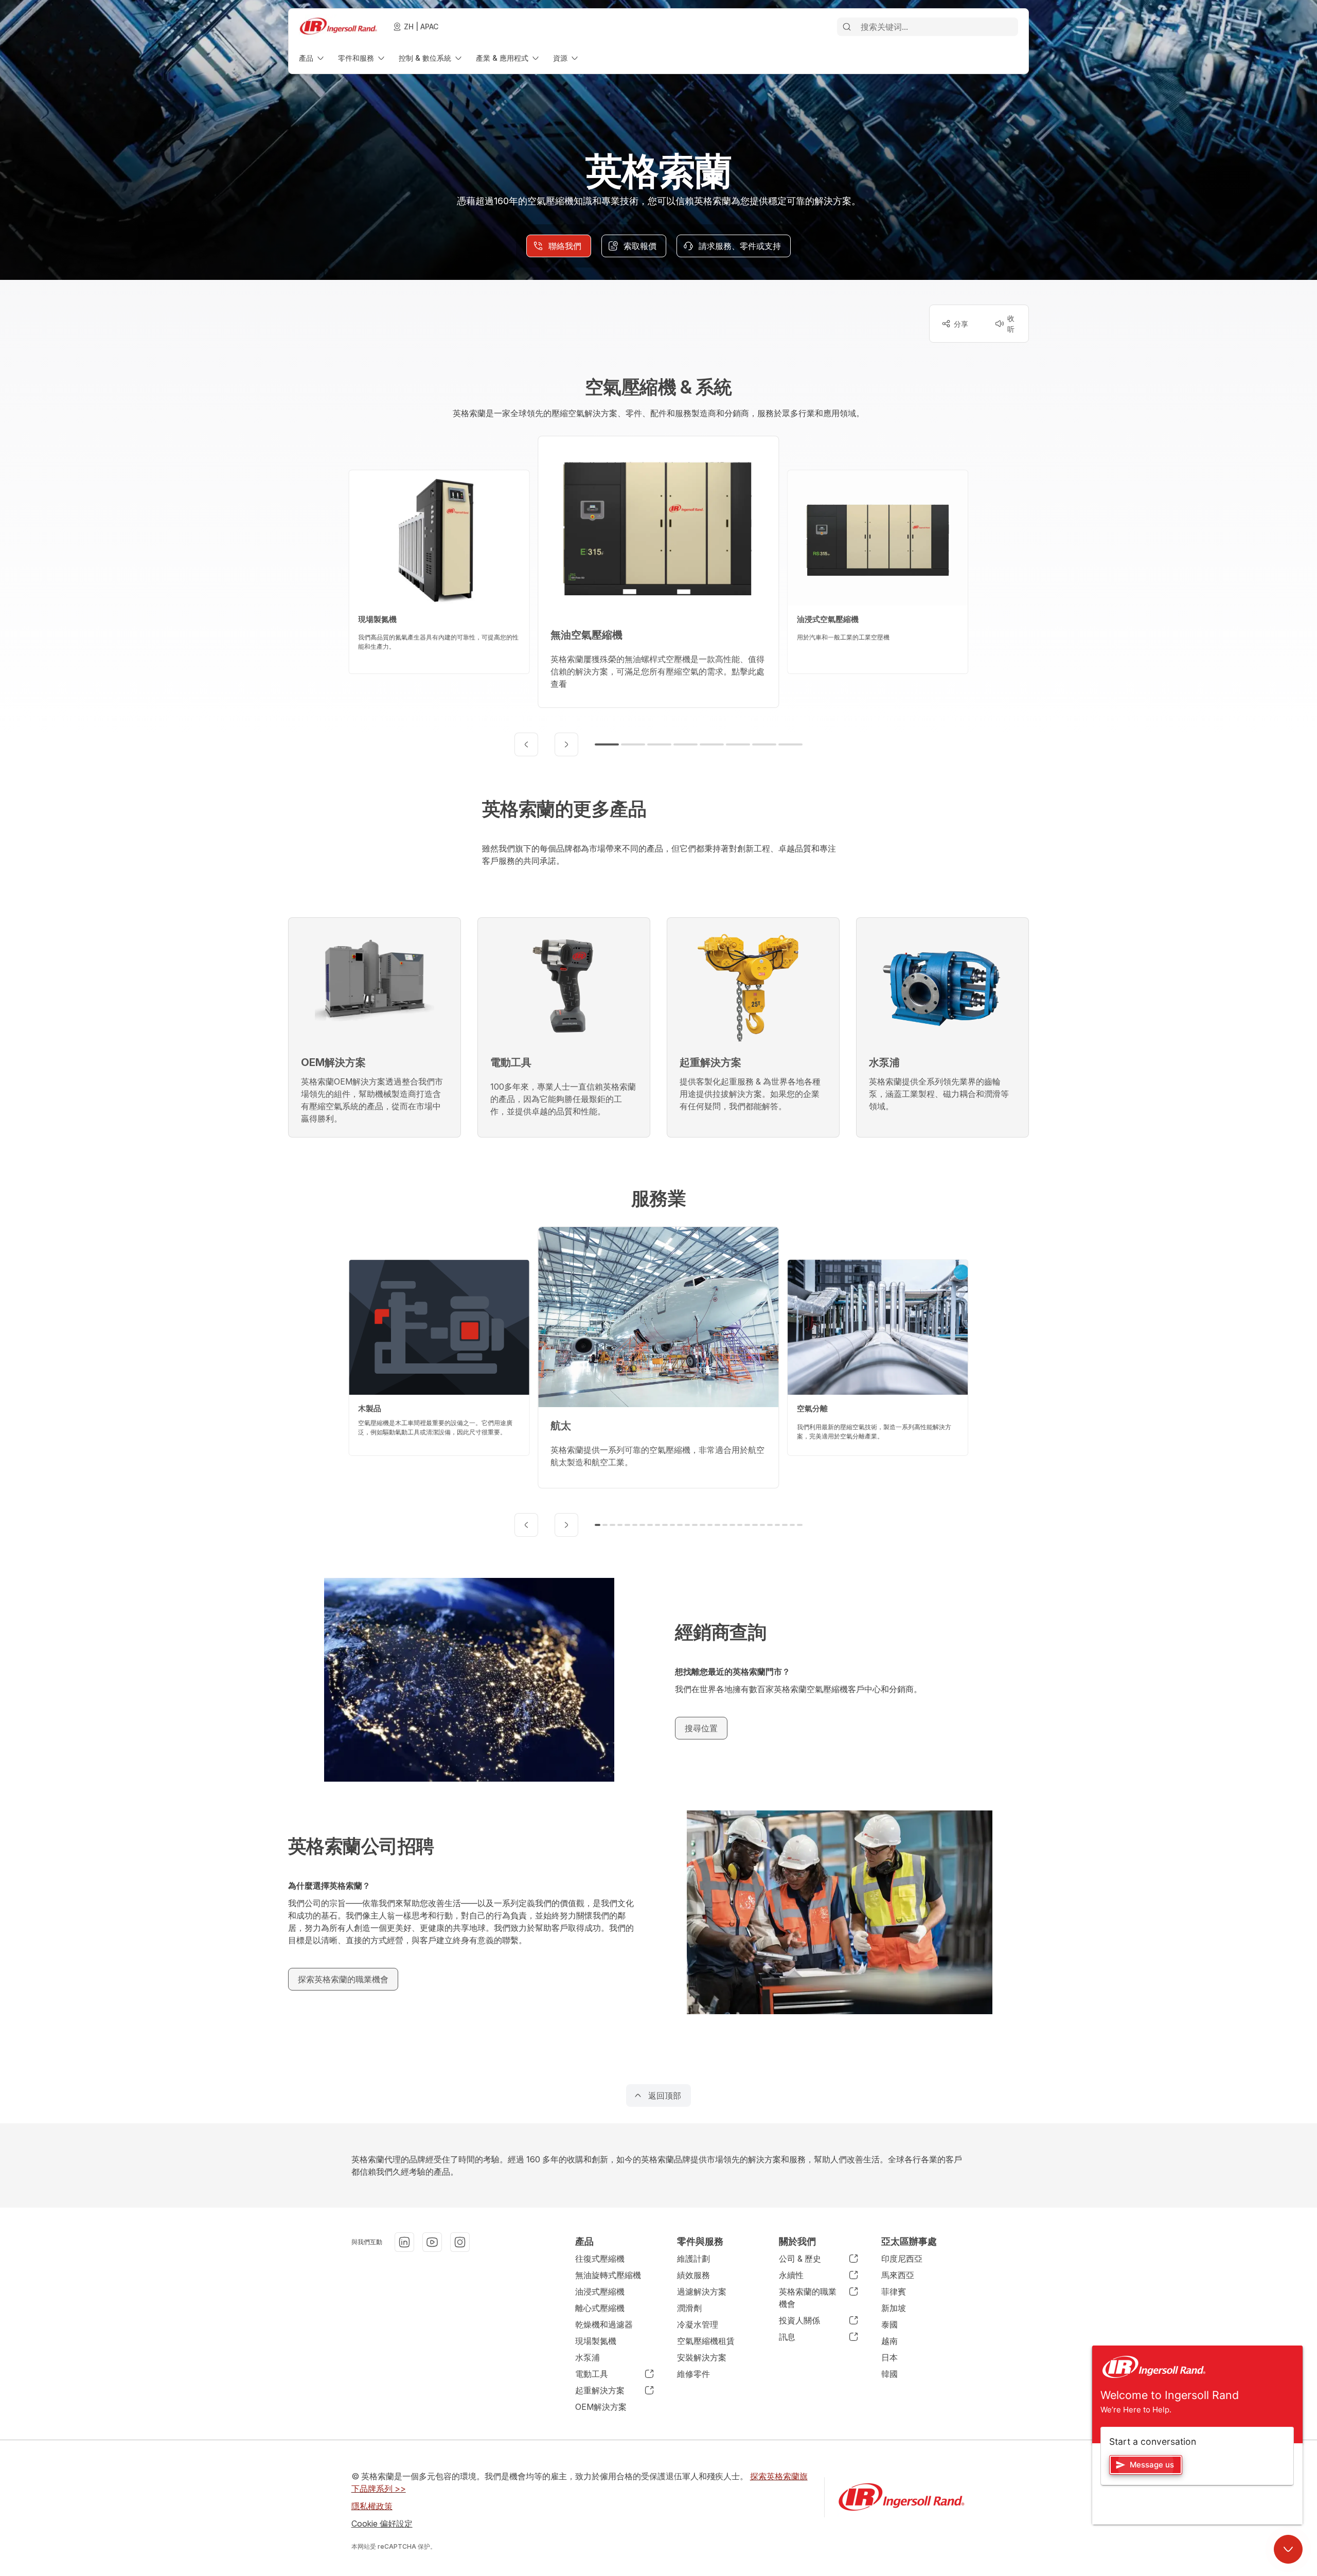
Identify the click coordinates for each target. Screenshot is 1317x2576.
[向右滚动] (566, 744)
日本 (889, 2357)
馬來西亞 (898, 2275)
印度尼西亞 (902, 2259)
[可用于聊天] (1288, 2549)
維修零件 (693, 2374)
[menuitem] (312, 58)
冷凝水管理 (698, 2324)
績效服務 (693, 2275)
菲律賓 (894, 2291)
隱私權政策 (372, 2506)
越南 (889, 2341)
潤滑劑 (689, 2308)
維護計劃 (693, 2259)
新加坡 (894, 2308)
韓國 (889, 2374)
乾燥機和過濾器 (604, 2324)
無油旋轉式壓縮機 (608, 2275)
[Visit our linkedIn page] (404, 2242)
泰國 (889, 2324)
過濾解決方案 (702, 2291)
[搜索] (847, 27)
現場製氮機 (596, 2341)
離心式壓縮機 (600, 2308)
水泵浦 (588, 2357)
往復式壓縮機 (600, 2259)
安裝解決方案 (702, 2357)
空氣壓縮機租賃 (706, 2341)
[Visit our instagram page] (460, 2242)
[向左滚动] (526, 744)
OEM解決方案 (601, 2407)
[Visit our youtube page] (432, 2242)
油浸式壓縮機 (600, 2291)
